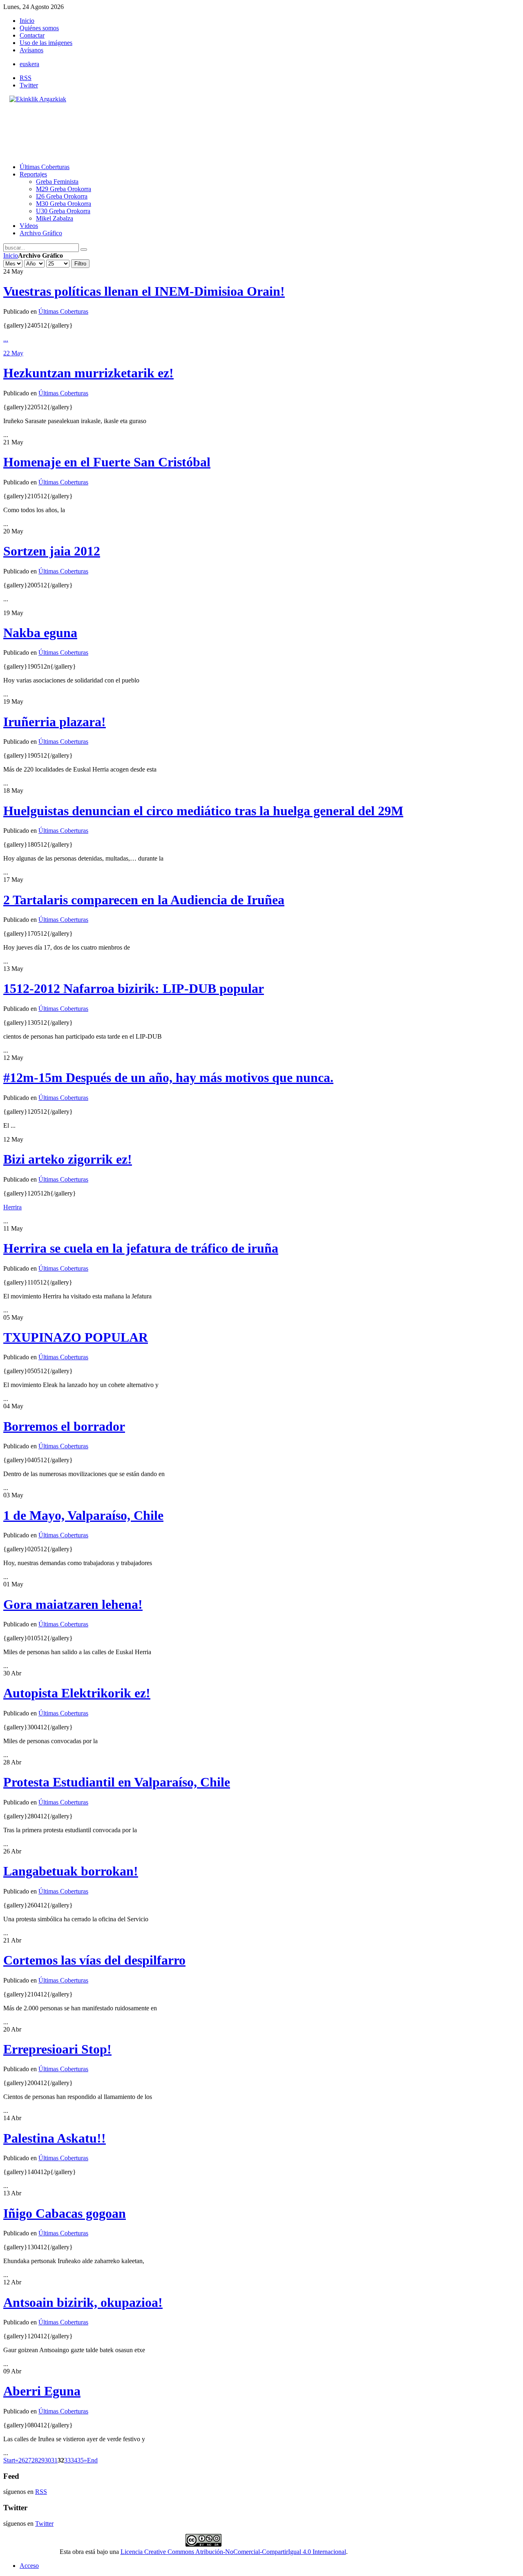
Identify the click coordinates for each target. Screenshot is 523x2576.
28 (35, 2460)
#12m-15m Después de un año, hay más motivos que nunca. (168, 1077)
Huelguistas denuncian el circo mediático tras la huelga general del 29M (203, 811)
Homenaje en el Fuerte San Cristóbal (107, 462)
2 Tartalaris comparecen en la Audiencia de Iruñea (144, 900)
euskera (29, 64)
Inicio (11, 255)
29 (41, 2460)
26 (22, 2460)
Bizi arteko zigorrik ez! (68, 1159)
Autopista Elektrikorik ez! (77, 1693)
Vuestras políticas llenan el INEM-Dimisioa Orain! (144, 291)
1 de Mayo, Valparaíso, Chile (83, 1515)
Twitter (29, 85)
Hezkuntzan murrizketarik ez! (88, 373)
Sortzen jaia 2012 (52, 551)
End (92, 2460)
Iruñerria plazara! (55, 722)
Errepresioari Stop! (57, 2049)
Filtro (80, 264)
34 (74, 2460)
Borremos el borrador (64, 1426)
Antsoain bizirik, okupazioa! (83, 2302)
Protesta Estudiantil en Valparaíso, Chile (117, 1782)
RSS (26, 78)
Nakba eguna (40, 633)
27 (28, 2460)
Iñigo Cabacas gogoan (65, 2213)
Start (9, 2460)
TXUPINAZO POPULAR (76, 1337)
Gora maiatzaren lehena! (73, 1604)
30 (48, 2460)
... (6, 339)
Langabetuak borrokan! (71, 1871)
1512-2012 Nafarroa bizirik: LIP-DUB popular (134, 988)
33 (67, 2460)
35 (80, 2460)
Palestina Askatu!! (55, 2138)
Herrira (12, 1207)
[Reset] (84, 250)
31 (54, 2460)
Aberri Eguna (42, 2391)
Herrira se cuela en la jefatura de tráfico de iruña (141, 1248)
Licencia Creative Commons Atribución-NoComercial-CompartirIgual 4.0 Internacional (233, 2552)
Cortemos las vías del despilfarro (94, 1960)
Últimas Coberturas (63, 311)
